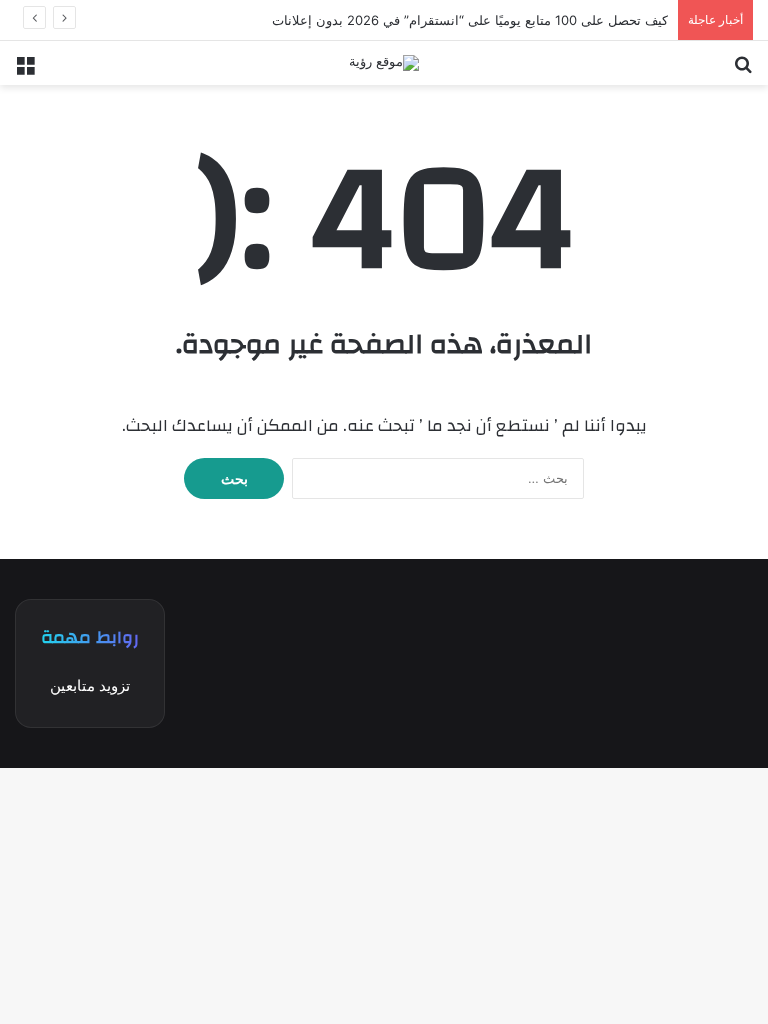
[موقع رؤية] (384, 63)
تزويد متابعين (90, 685)
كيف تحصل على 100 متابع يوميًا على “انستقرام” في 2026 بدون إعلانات (470, 20)
